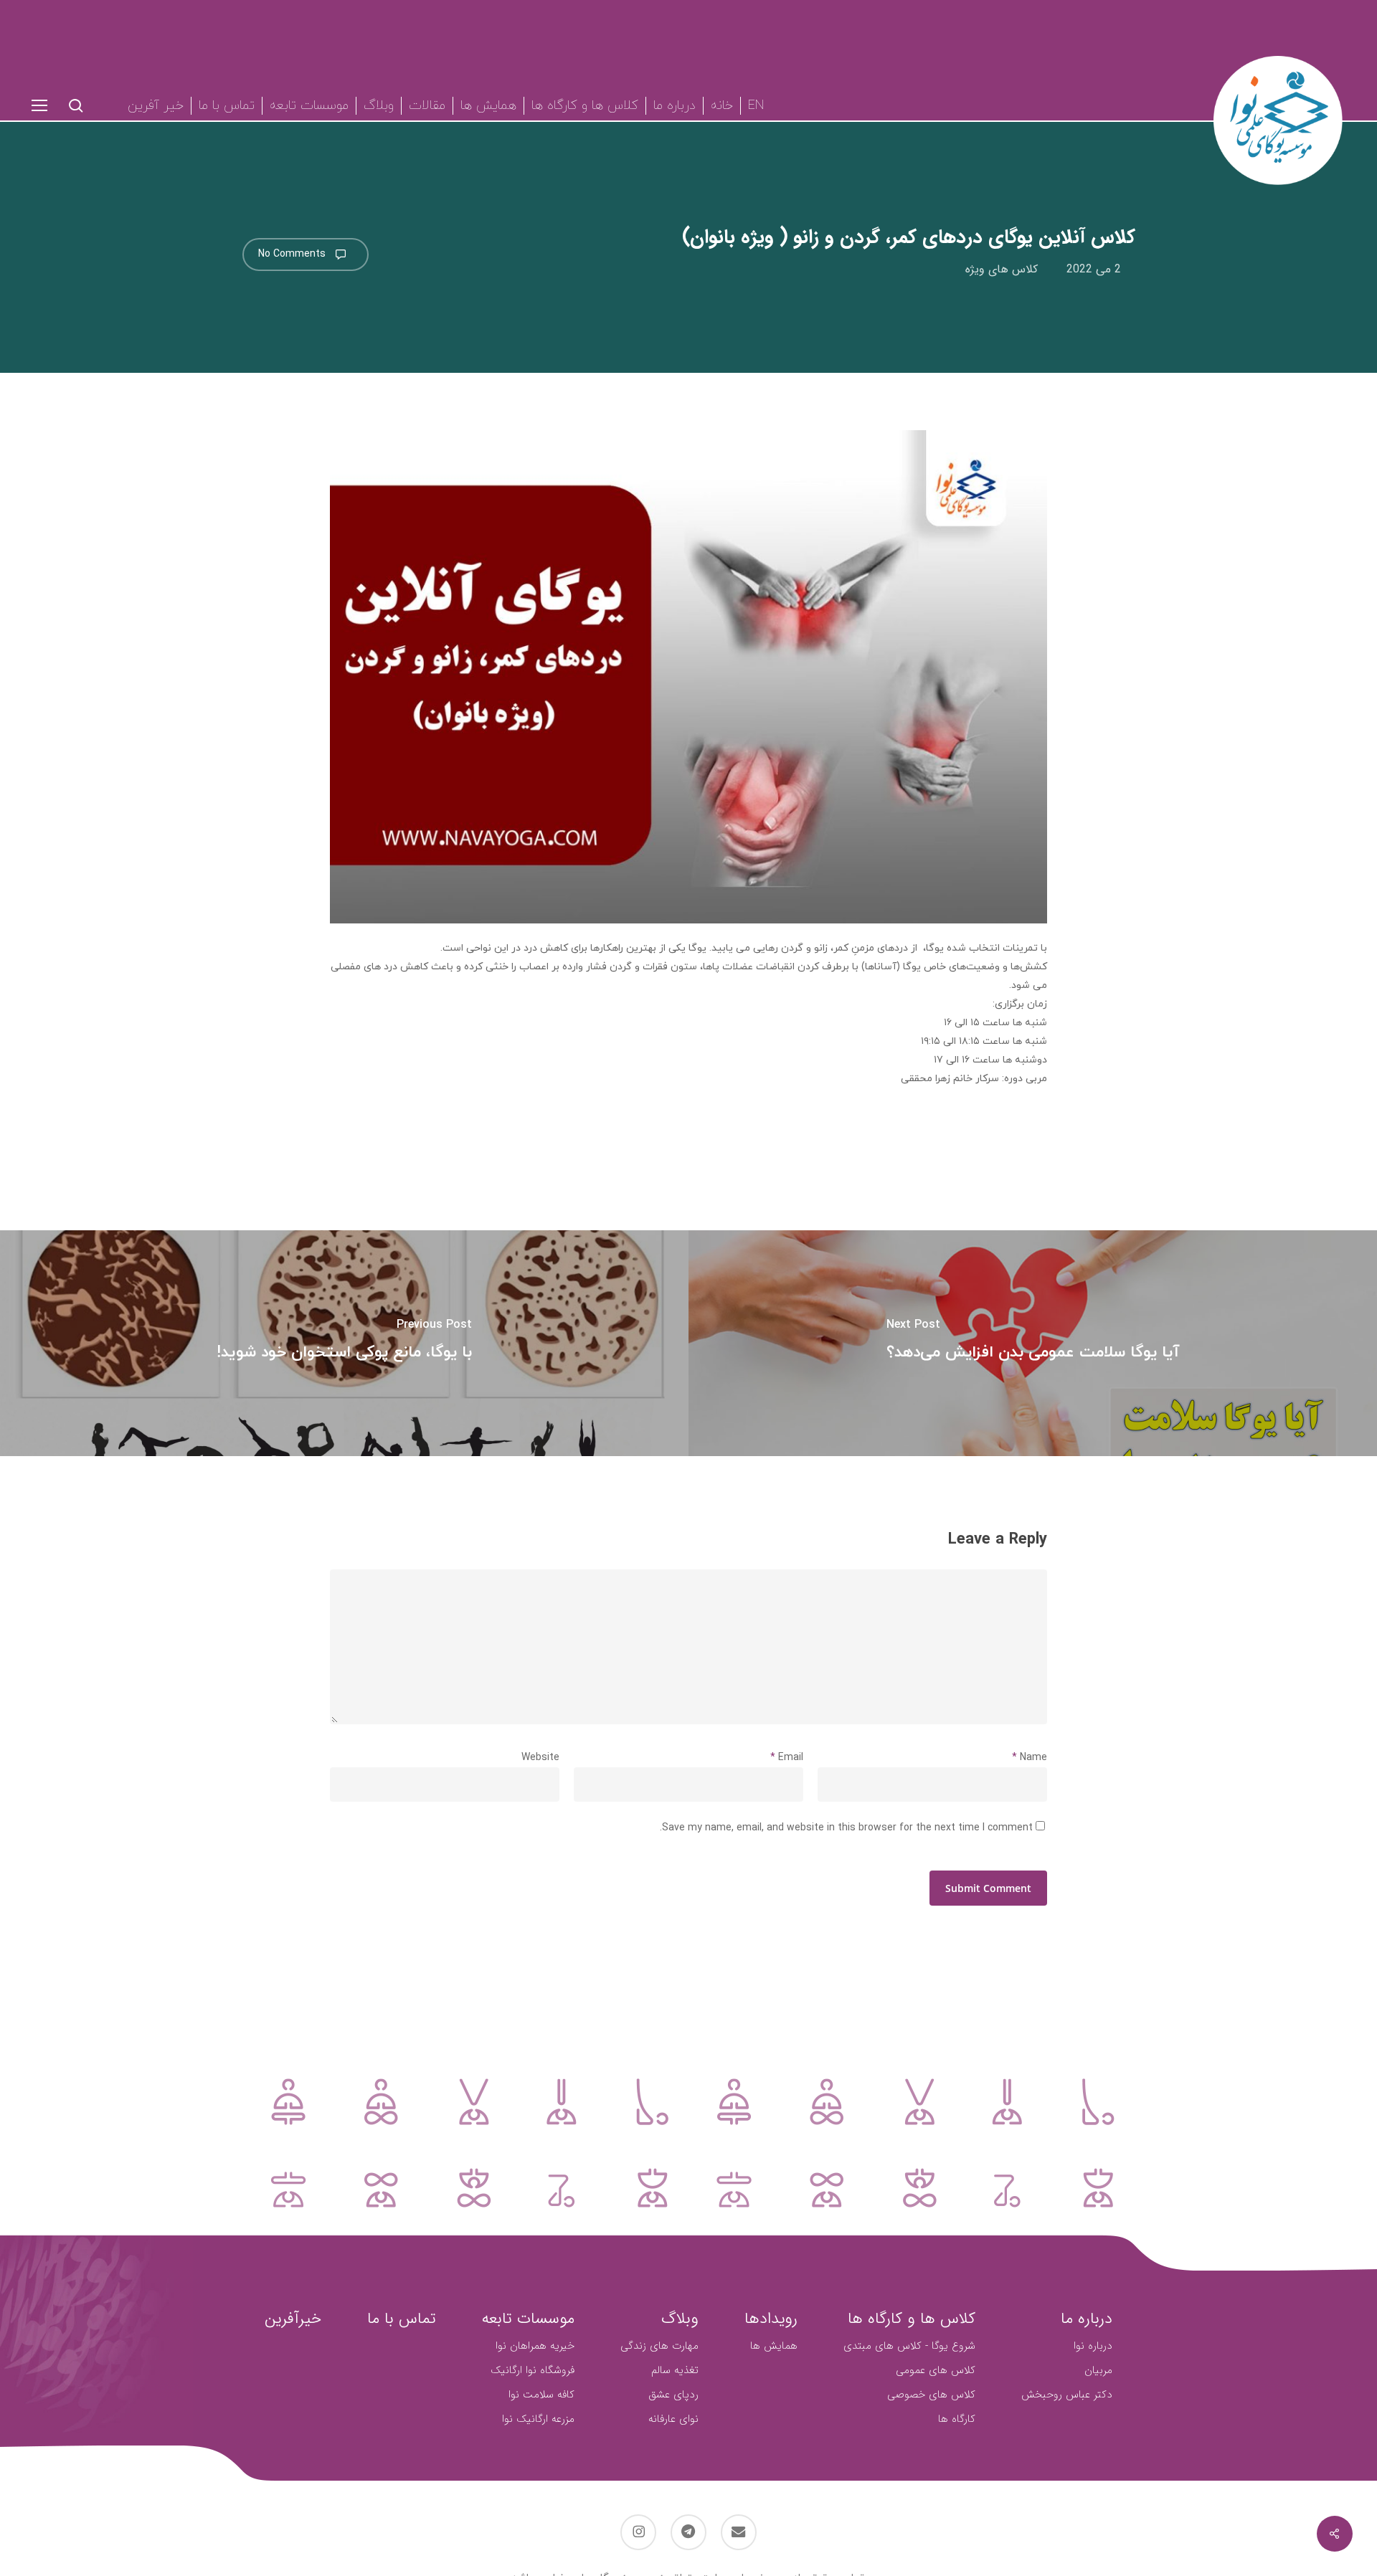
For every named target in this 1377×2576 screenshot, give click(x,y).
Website (540, 1758)
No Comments (293, 254)
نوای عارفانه (673, 2419)
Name (1030, 1758)
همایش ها (774, 2346)
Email (787, 1758)
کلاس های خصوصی (931, 2395)
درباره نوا (1093, 2346)
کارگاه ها (957, 2419)
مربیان (1098, 2370)
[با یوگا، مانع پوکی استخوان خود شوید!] (344, 1343)
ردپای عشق (673, 2395)
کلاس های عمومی (936, 2370)
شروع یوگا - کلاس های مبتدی (909, 2346)
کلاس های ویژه (1002, 270)
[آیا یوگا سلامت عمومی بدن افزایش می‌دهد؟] (1033, 1343)
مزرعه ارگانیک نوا (538, 2419)
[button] (39, 106)
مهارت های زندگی (659, 2346)
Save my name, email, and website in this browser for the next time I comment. (846, 1828)
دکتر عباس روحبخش (1067, 2395)
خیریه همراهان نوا (535, 2346)
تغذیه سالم (675, 2370)
